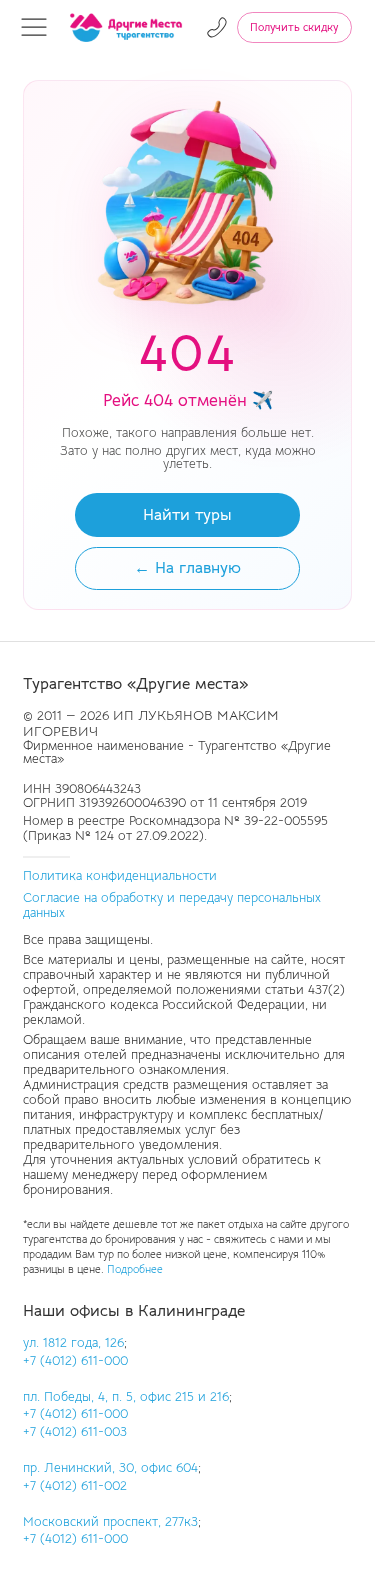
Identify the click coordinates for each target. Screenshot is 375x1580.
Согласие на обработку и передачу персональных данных (172, 905)
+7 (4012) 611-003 (75, 1432)
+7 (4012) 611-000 (75, 1361)
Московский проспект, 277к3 (110, 1522)
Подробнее (135, 1269)
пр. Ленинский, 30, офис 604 (110, 1468)
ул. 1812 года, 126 (73, 1343)
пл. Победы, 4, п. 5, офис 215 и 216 (126, 1397)
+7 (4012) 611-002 (75, 1486)
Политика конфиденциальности (120, 876)
